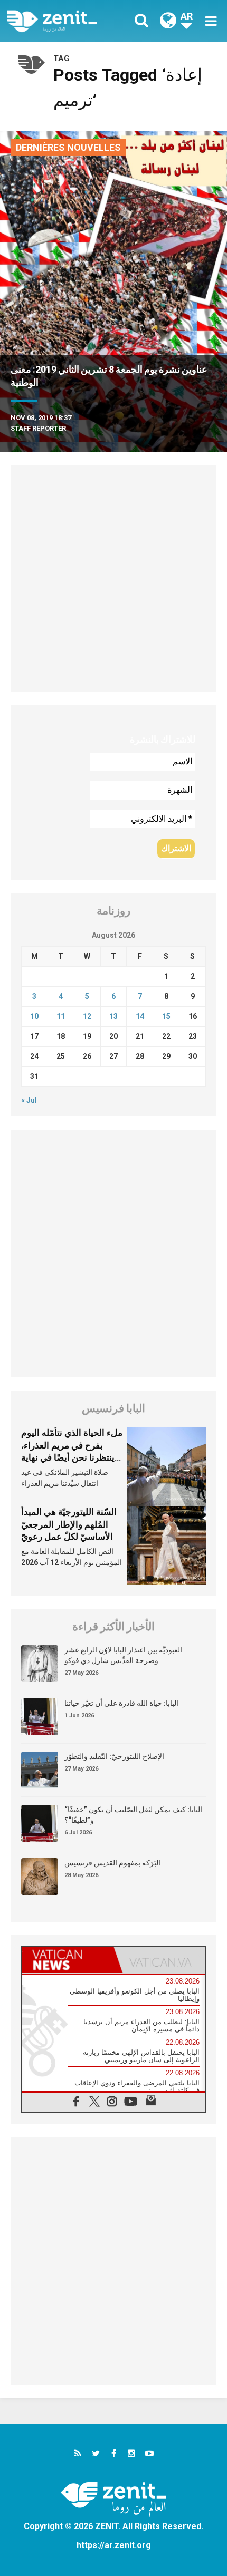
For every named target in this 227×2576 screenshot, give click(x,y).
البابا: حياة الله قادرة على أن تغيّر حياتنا (121, 1703)
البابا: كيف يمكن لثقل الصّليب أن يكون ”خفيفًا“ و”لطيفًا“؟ (133, 1815)
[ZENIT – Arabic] (64, 21)
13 (113, 1016)
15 (166, 1016)
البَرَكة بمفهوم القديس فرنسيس (112, 1863)
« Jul (29, 1100)
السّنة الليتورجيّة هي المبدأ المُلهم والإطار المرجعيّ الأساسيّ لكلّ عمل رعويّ (69, 1524)
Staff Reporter (38, 428)
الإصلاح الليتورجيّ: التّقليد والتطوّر (114, 1756)
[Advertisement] (113, 578)
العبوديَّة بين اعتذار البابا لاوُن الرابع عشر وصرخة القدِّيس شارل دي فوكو (123, 1655)
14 (140, 1016)
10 (34, 1016)
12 (87, 1016)
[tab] (68, 1960)
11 (61, 1016)
